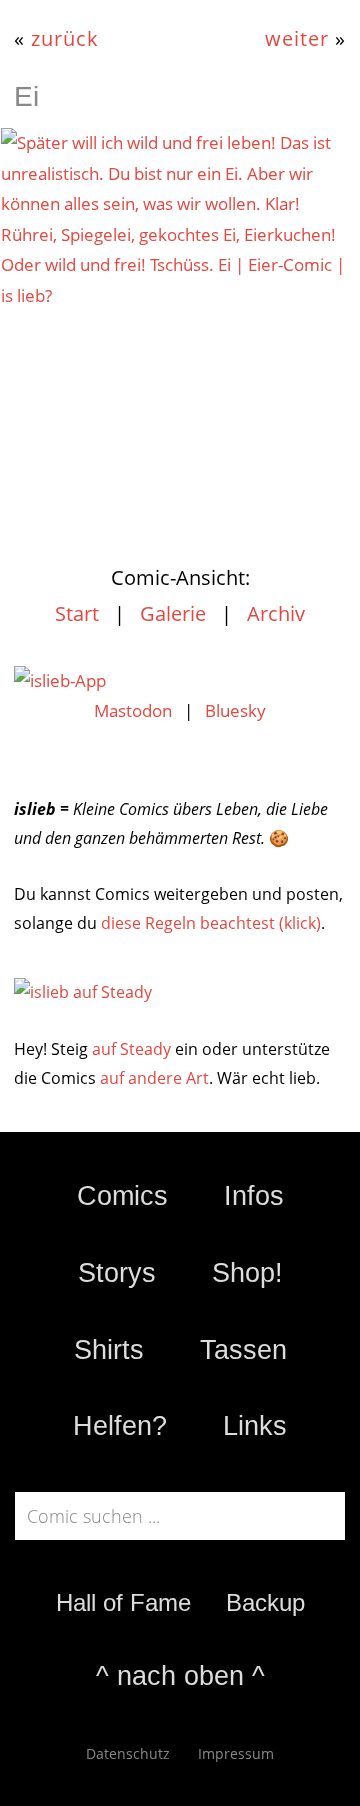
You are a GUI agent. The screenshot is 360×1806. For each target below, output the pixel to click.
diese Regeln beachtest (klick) (211, 923)
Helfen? (120, 1426)
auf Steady (131, 1049)
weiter (297, 38)
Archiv (276, 613)
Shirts (109, 1350)
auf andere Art (154, 1078)
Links (255, 1426)
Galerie (173, 613)
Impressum (236, 1753)
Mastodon (133, 710)
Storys (117, 1273)
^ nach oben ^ (180, 1676)
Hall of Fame (123, 1602)
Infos (254, 1196)
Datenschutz (128, 1753)
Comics (122, 1196)
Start (77, 613)
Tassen (243, 1350)
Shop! (247, 1273)
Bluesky (235, 710)
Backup (265, 1602)
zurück (65, 38)
